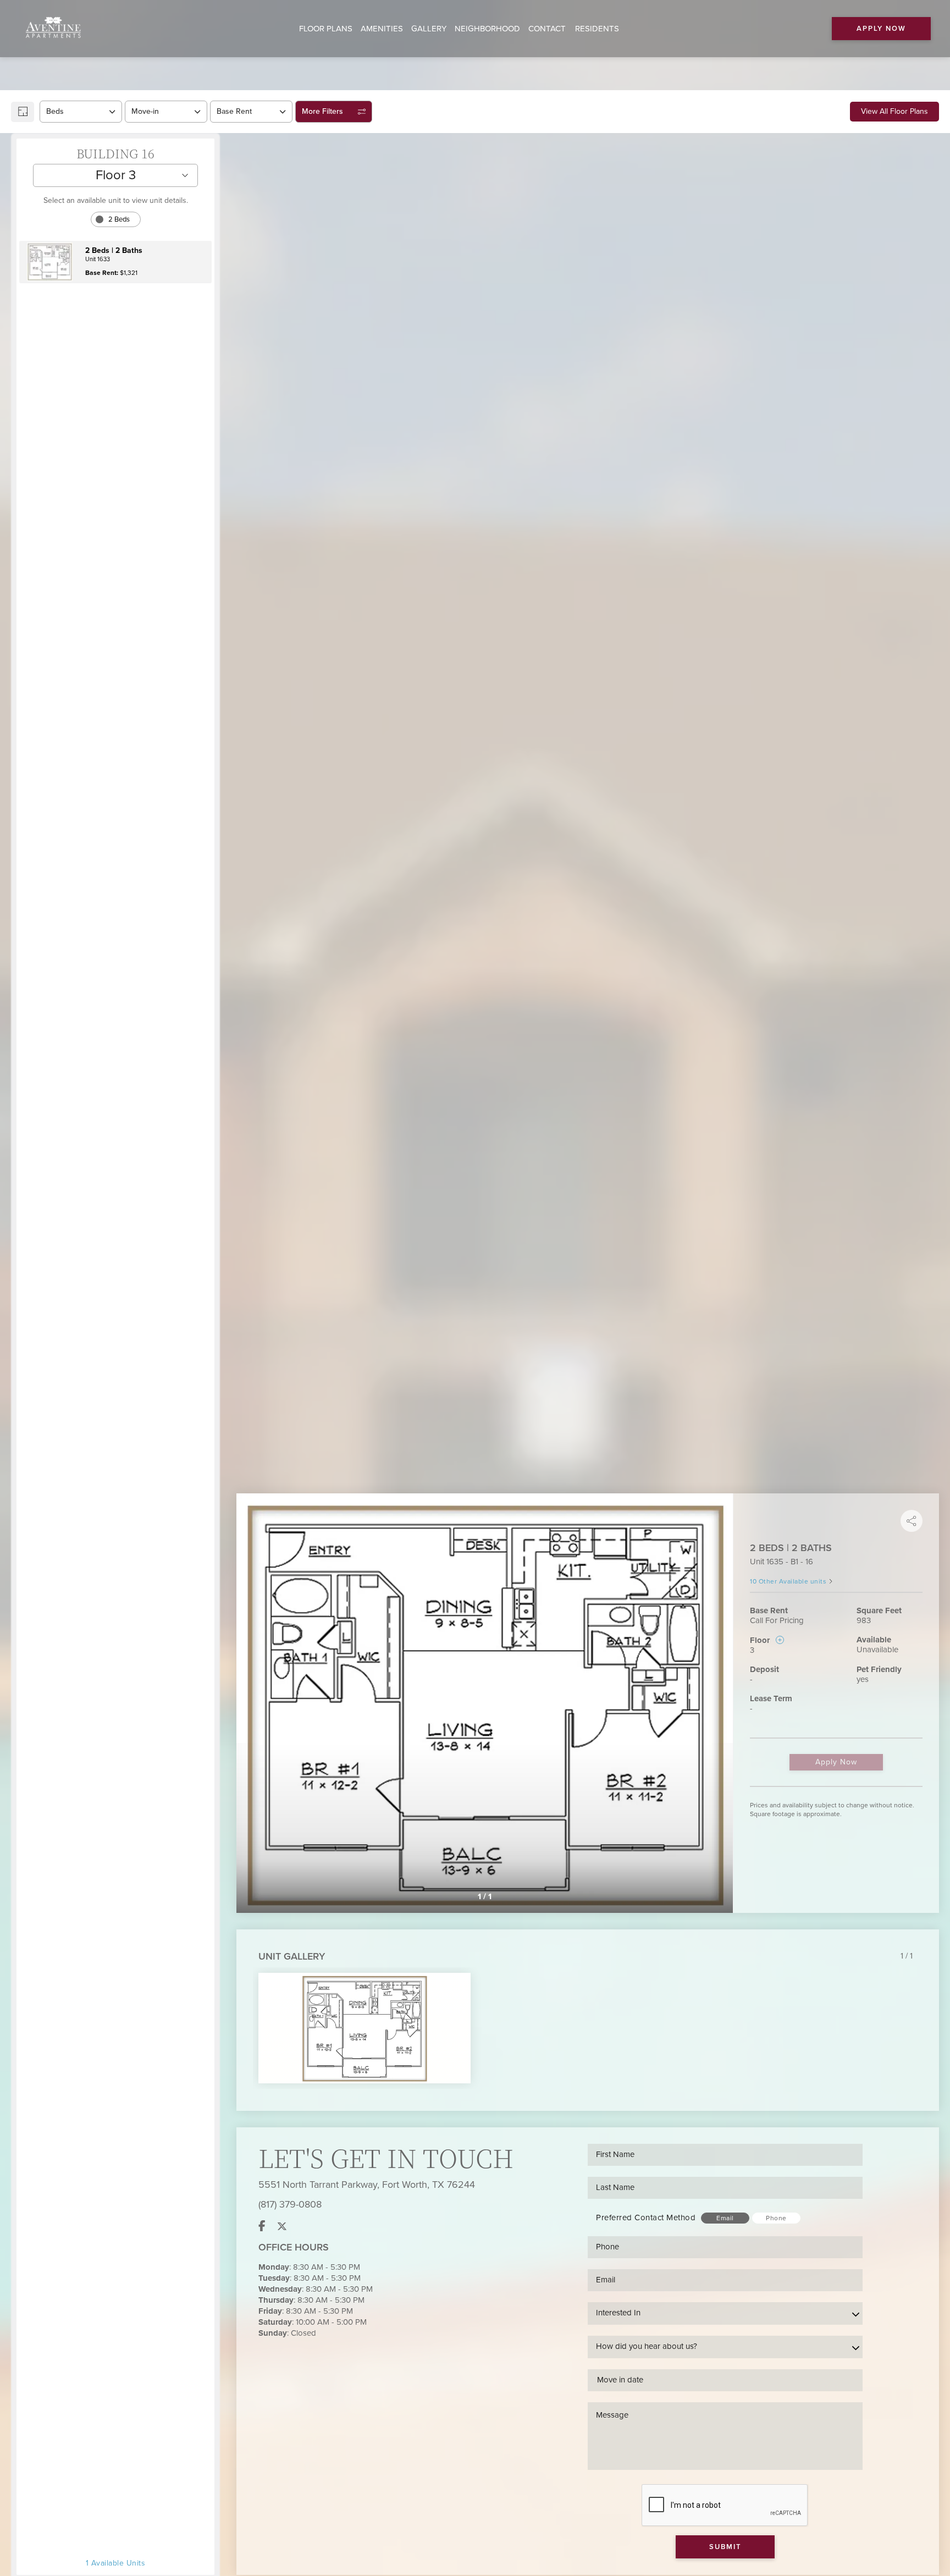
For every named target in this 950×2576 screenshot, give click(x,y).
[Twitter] (282, 2226)
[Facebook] (262, 2226)
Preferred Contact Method (646, 2218)
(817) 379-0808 (290, 2204)
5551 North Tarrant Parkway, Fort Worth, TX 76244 (367, 2185)
